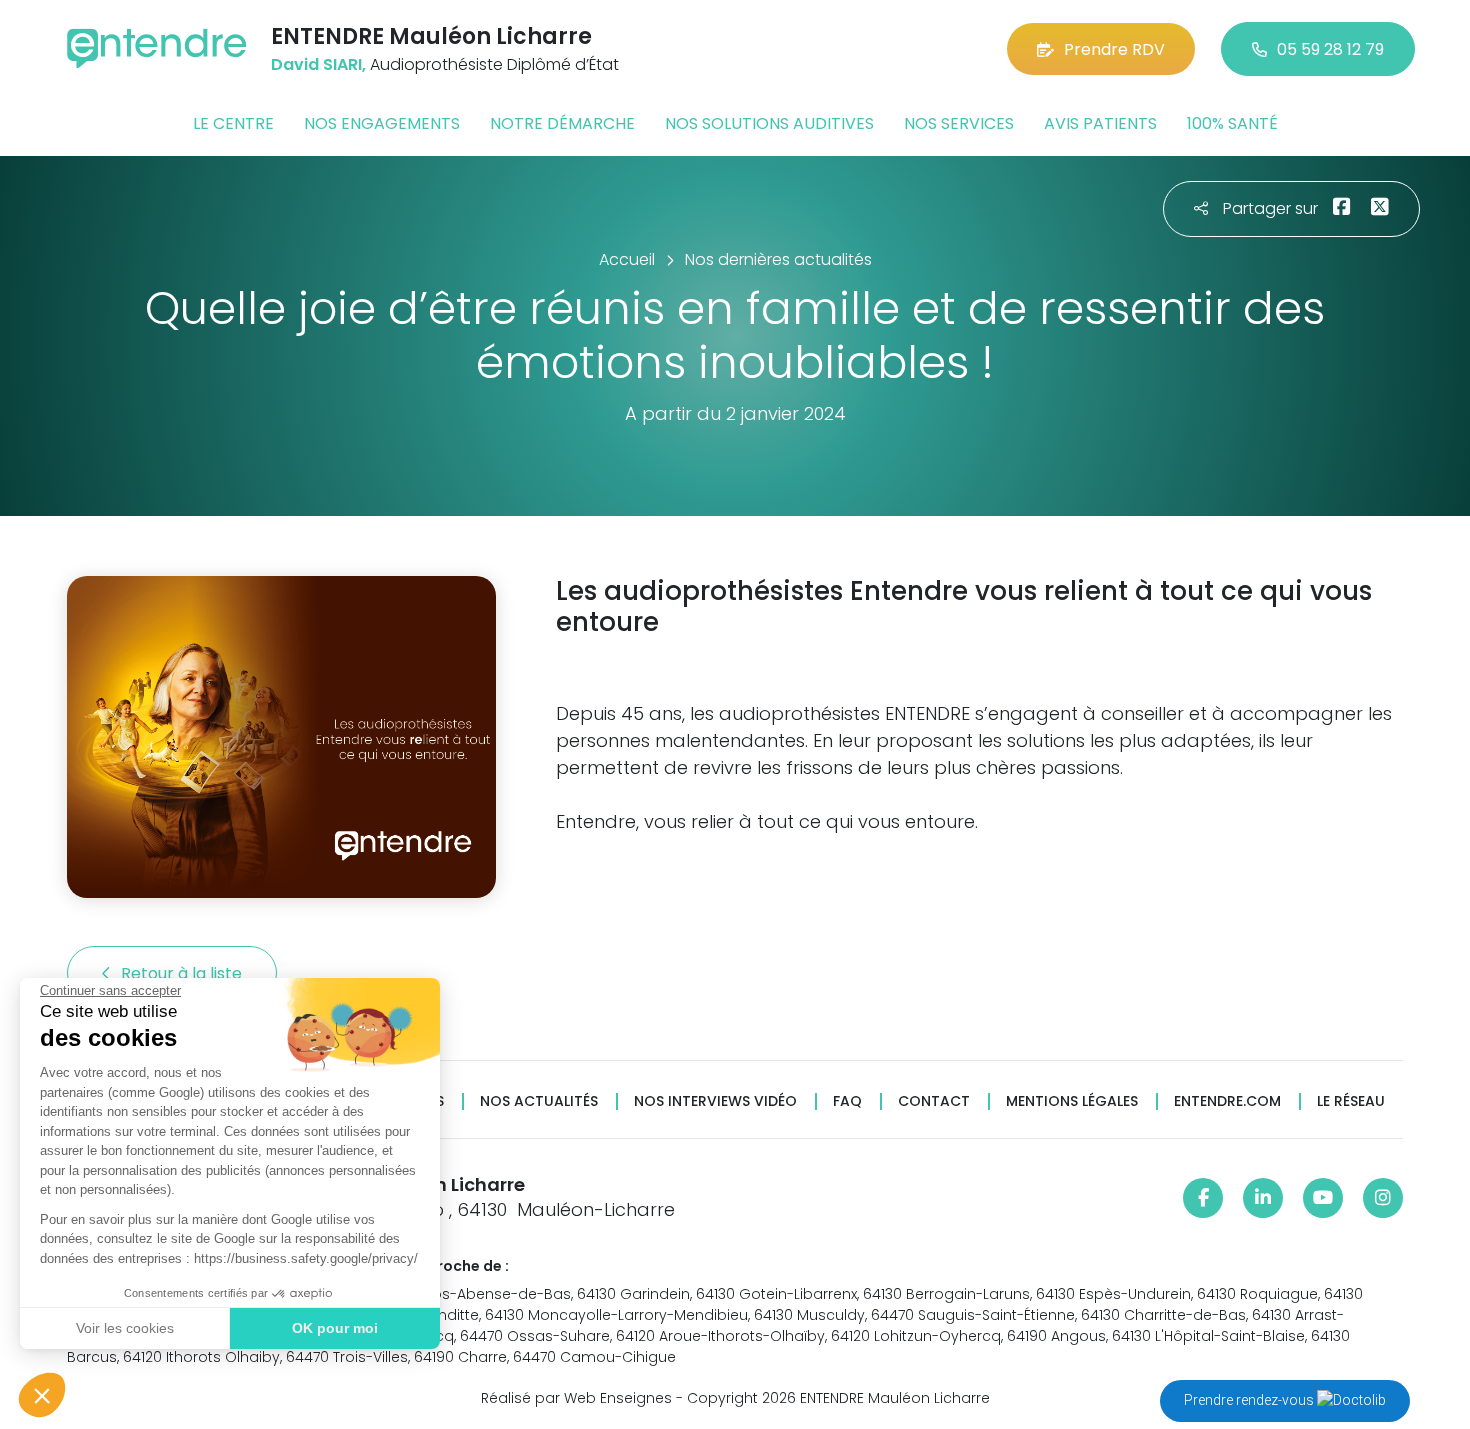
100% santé (1232, 123)
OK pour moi (335, 1328)
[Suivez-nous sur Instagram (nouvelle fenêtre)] (1383, 1198)
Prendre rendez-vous (1250, 1400)
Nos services (959, 123)
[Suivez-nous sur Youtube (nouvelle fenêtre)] (1323, 1198)
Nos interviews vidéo (715, 1101)
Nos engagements (382, 123)
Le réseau (1351, 1101)
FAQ (847, 1101)
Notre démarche (562, 123)
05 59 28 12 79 (1330, 49)
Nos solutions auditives (769, 123)
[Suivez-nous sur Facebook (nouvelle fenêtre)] (1203, 1198)
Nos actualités (539, 1101)
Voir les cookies (125, 1328)
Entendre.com (1227, 1101)
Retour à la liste (183, 973)
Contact (934, 1101)
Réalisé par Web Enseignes (576, 1398)
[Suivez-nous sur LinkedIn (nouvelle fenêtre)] (1263, 1198)
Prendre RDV (1114, 49)
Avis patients (1100, 123)
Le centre (233, 123)
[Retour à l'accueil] (157, 48)
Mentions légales (1072, 1101)
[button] (42, 1395)
